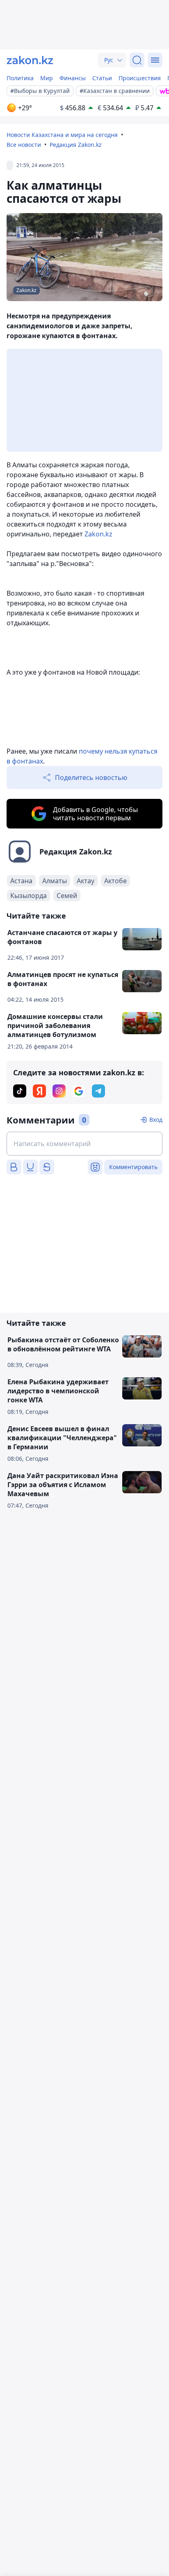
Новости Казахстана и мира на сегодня (62, 135)
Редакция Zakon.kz (76, 145)
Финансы (73, 78)
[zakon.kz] (30, 60)
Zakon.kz (98, 534)
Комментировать (133, 1167)
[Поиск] (137, 60)
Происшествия (140, 78)
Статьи (102, 78)
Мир (47, 78)
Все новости (24, 145)
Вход (156, 1120)
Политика (20, 78)
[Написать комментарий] (84, 1144)
